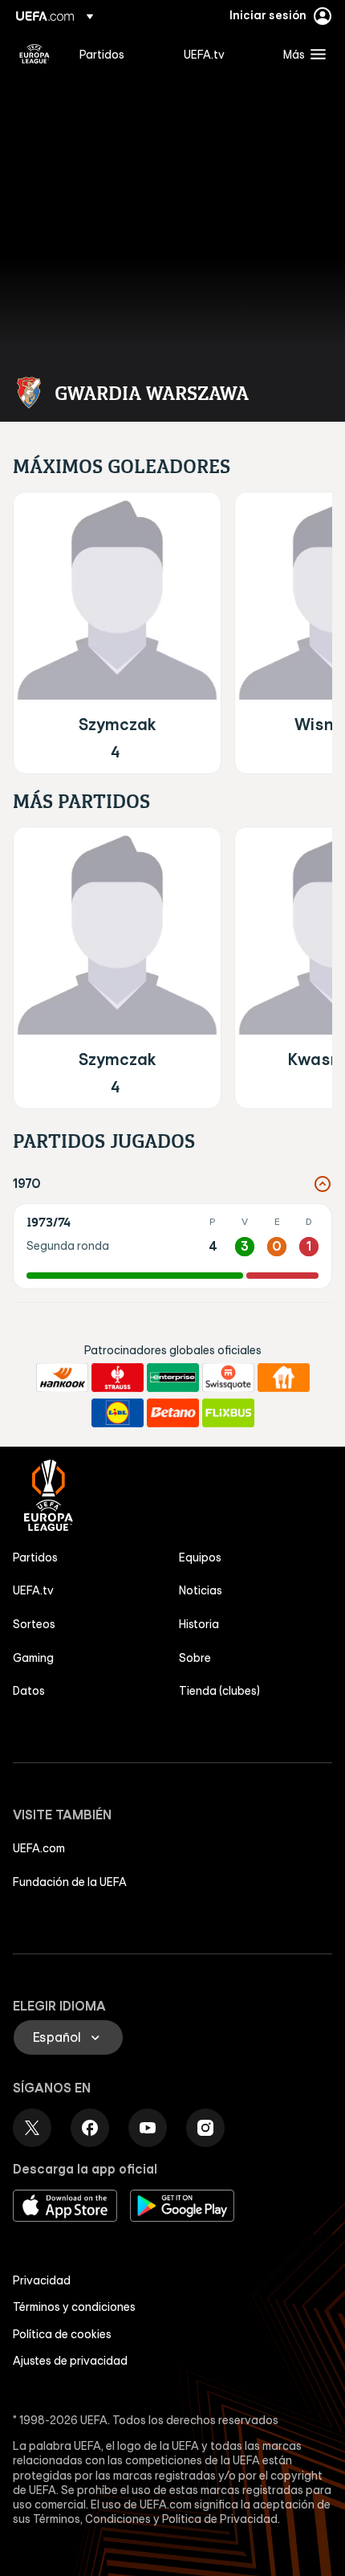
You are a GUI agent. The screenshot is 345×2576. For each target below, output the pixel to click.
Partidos (35, 1557)
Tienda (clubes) (219, 1691)
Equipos (200, 1557)
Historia (199, 1624)
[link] (102, 54)
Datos (29, 1691)
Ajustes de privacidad (70, 2361)
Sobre (195, 1658)
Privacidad (42, 2280)
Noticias (201, 1590)
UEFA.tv (33, 1590)
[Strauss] (118, 1378)
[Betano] (173, 1413)
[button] (301, 54)
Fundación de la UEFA (70, 1882)
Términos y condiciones (74, 2307)
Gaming (33, 1658)
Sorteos (34, 1624)
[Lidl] (118, 1413)
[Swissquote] (228, 1378)
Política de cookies (62, 2334)
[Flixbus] (228, 1413)
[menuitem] (118, 54)
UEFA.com (39, 1848)
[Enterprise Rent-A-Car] (173, 1378)
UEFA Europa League (34, 54)
